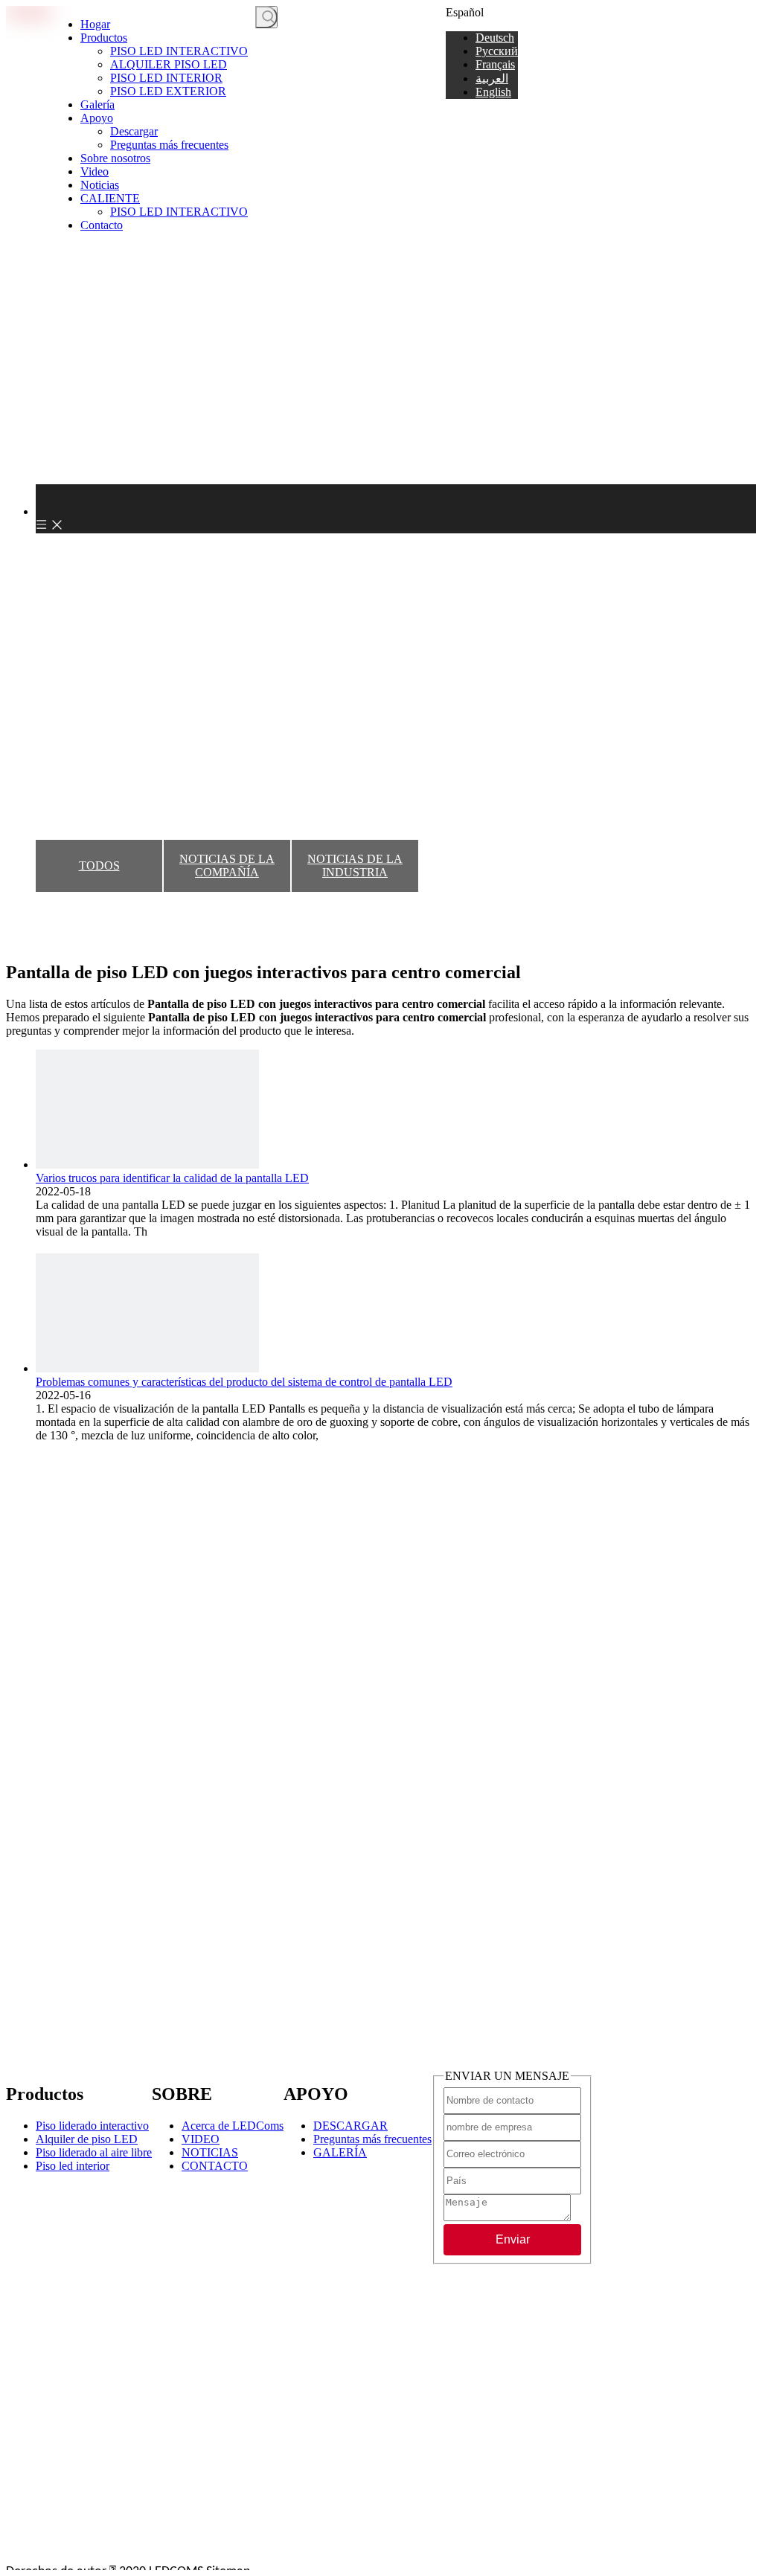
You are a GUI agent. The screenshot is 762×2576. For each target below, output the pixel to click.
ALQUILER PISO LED (169, 64)
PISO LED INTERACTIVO (179, 51)
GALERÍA (340, 2152)
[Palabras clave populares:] (266, 17)
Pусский (497, 51)
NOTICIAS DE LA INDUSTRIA (355, 865)
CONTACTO (215, 2166)
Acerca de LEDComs (233, 2126)
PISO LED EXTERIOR (168, 91)
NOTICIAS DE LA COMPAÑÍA (227, 865)
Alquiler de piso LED (87, 2139)
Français (495, 64)
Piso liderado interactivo (92, 2126)
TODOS (99, 865)
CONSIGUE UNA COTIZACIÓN (362, 18)
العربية (492, 78)
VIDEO (201, 2139)
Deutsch (495, 38)
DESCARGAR (350, 2126)
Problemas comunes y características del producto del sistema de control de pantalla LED (244, 1382)
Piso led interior (73, 2166)
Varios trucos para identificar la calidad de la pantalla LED (172, 1178)
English (493, 92)
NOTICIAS (210, 2152)
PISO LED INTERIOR (166, 78)
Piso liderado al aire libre (94, 2152)
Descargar (134, 131)
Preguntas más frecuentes (169, 145)
